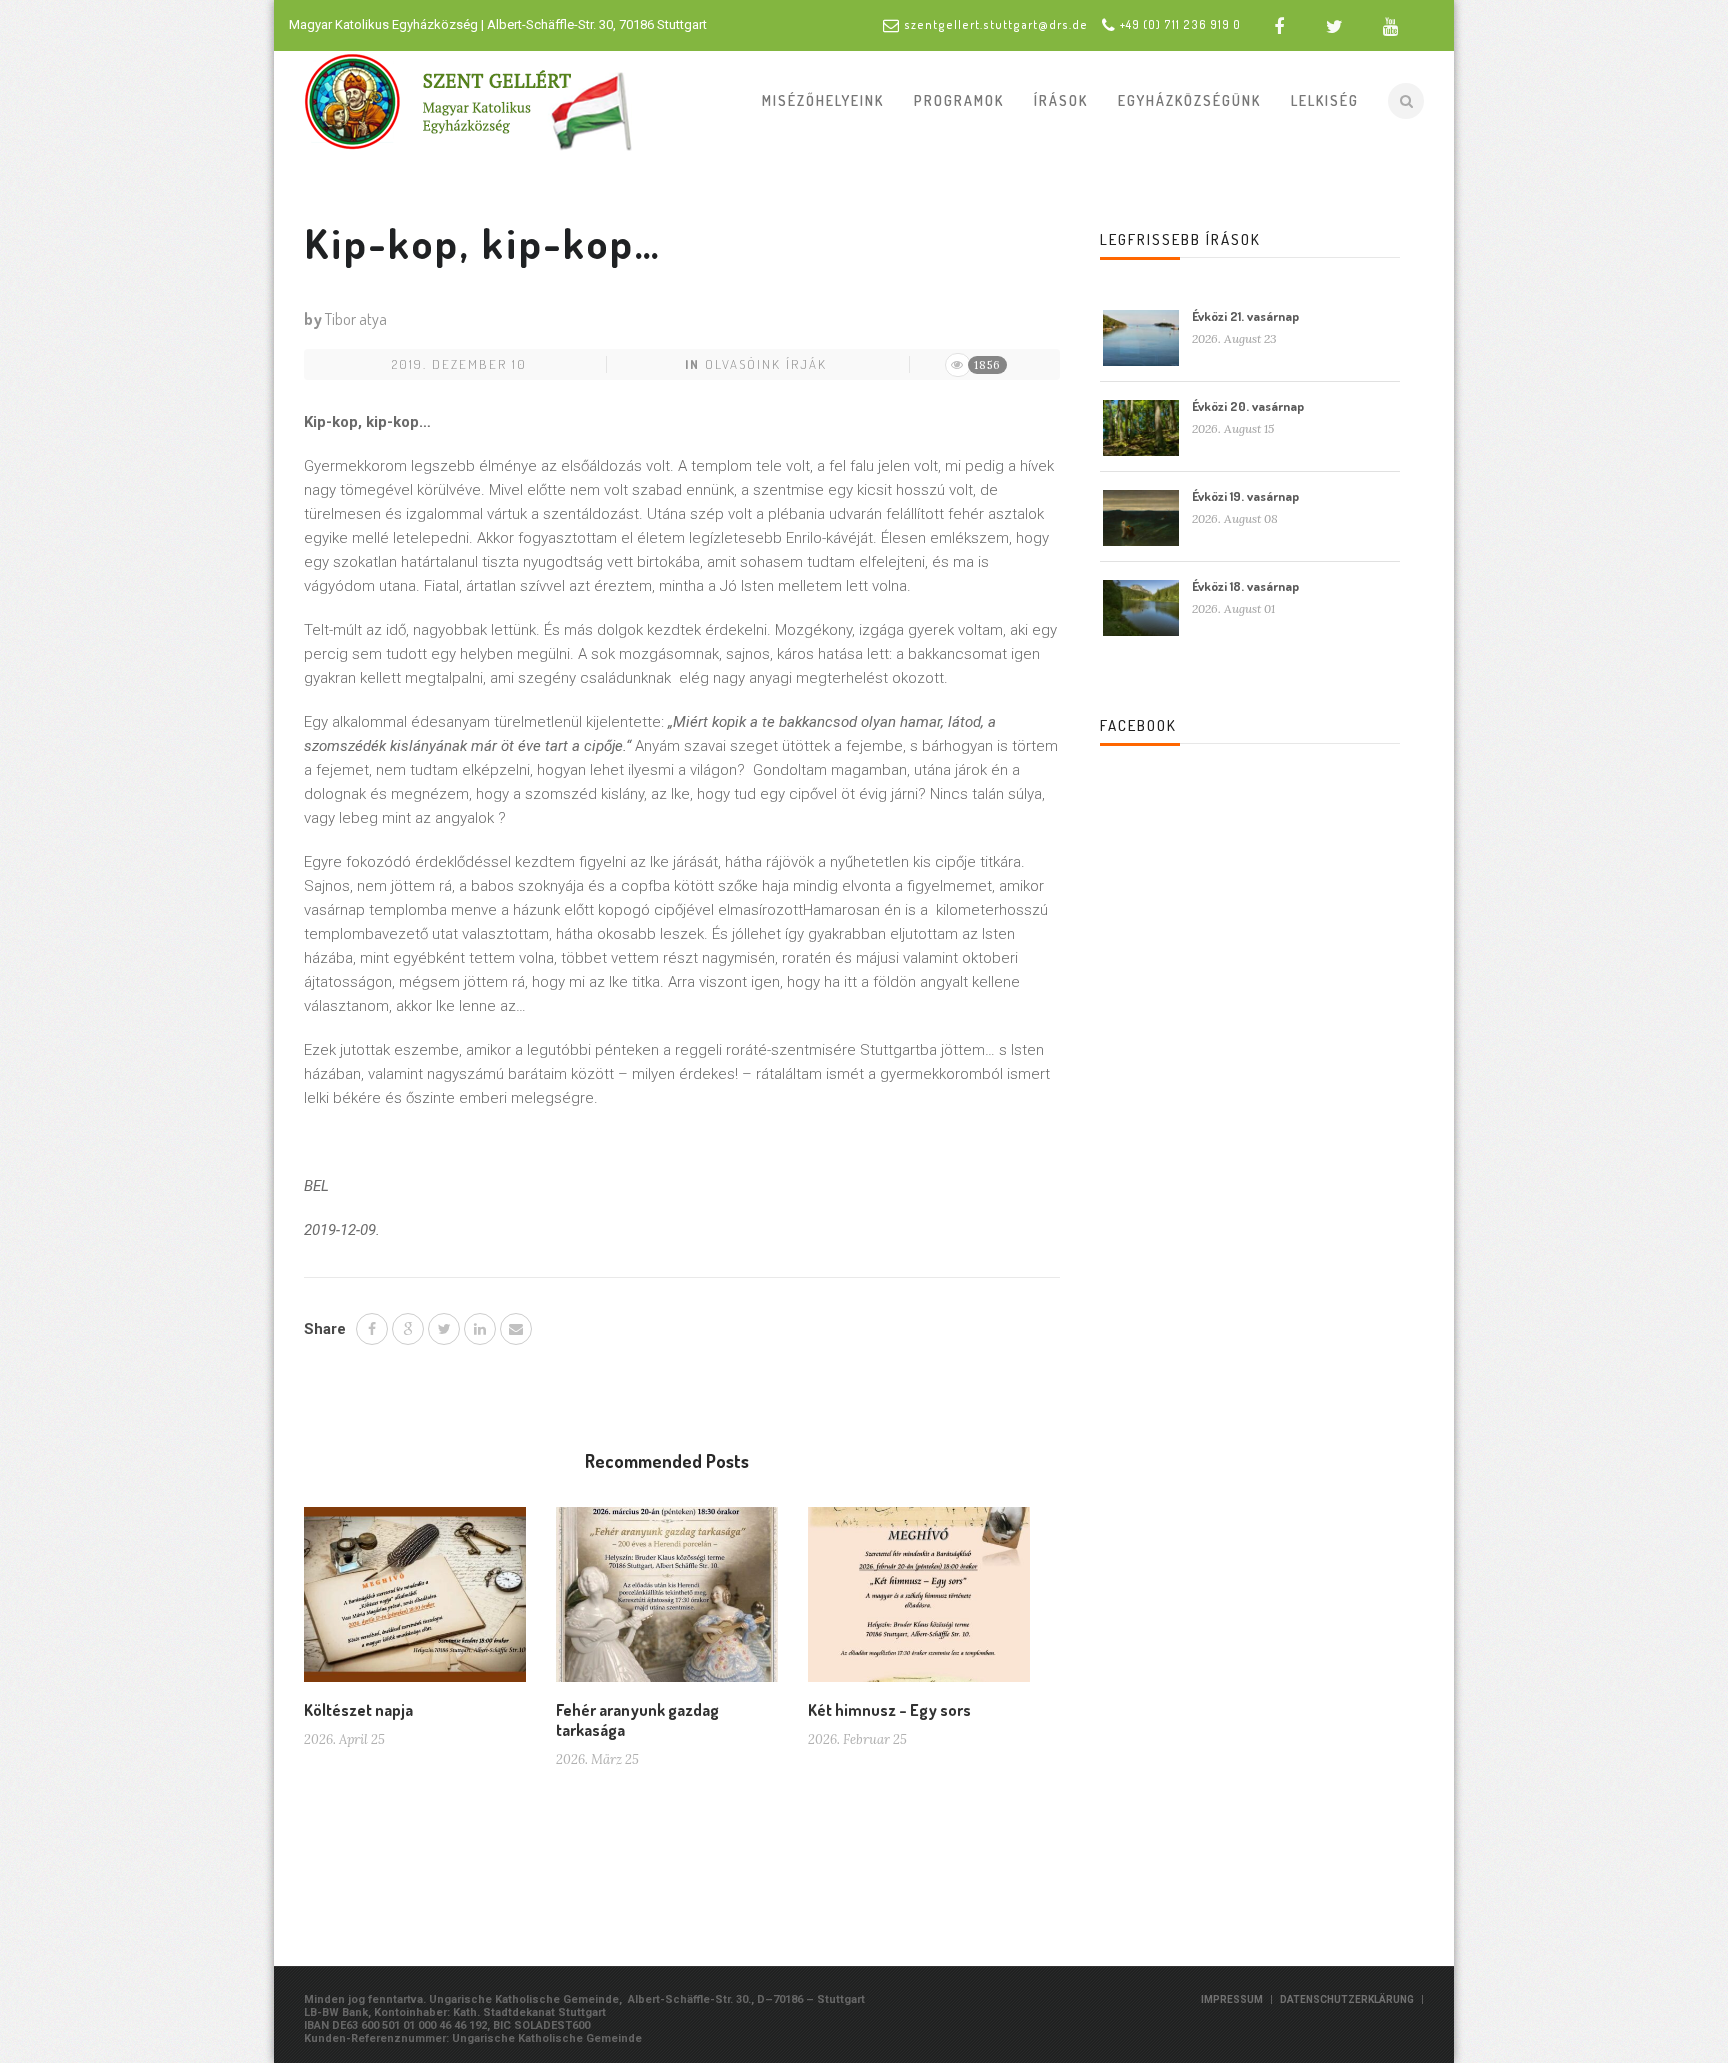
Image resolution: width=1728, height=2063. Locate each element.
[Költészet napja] (415, 1602)
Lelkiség (1325, 100)
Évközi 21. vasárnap (1245, 316)
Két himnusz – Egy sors (889, 1710)
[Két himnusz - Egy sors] (919, 1602)
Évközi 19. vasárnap (1245, 496)
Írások (1061, 100)
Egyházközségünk (1189, 100)
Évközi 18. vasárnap (1245, 586)
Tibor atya (356, 319)
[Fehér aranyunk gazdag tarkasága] (667, 1602)
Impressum (1232, 1999)
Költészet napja (358, 1710)
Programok (959, 100)
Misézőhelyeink (823, 100)
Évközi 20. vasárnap (1248, 406)
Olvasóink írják (766, 364)
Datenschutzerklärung (1347, 1999)
